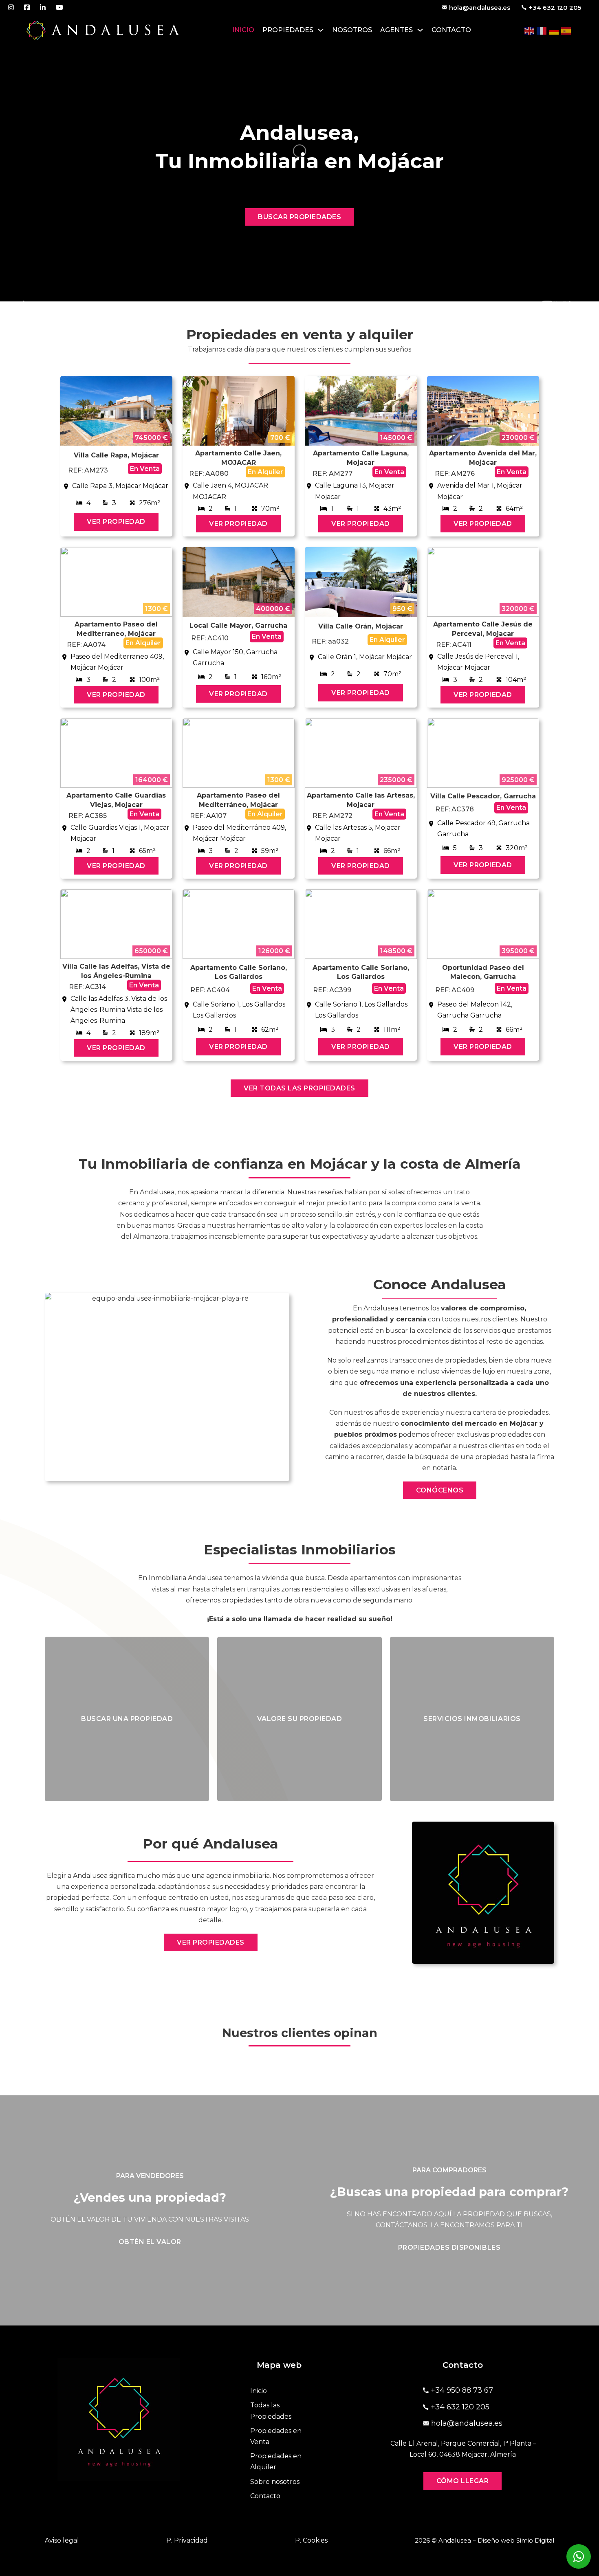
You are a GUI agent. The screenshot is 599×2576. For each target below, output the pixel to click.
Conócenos (440, 1490)
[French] (542, 30)
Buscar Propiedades (299, 217)
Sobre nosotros (275, 2482)
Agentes (396, 30)
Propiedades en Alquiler (276, 2462)
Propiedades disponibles (449, 2247)
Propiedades (288, 30)
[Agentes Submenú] (420, 30)
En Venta (145, 469)
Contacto (451, 30)
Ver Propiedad (116, 522)
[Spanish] (566, 30)
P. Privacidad (187, 2540)
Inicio (243, 30)
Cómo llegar (463, 2481)
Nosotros (352, 30)
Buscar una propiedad (127, 1719)
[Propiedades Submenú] (321, 30)
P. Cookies (311, 2540)
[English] (530, 30)
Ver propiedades (211, 1942)
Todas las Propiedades (271, 2411)
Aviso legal (62, 2540)
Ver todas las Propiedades (299, 1088)
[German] (554, 30)
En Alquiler (265, 472)
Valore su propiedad (300, 1719)
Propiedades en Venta (276, 2436)
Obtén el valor (150, 2242)
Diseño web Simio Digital (516, 2540)
